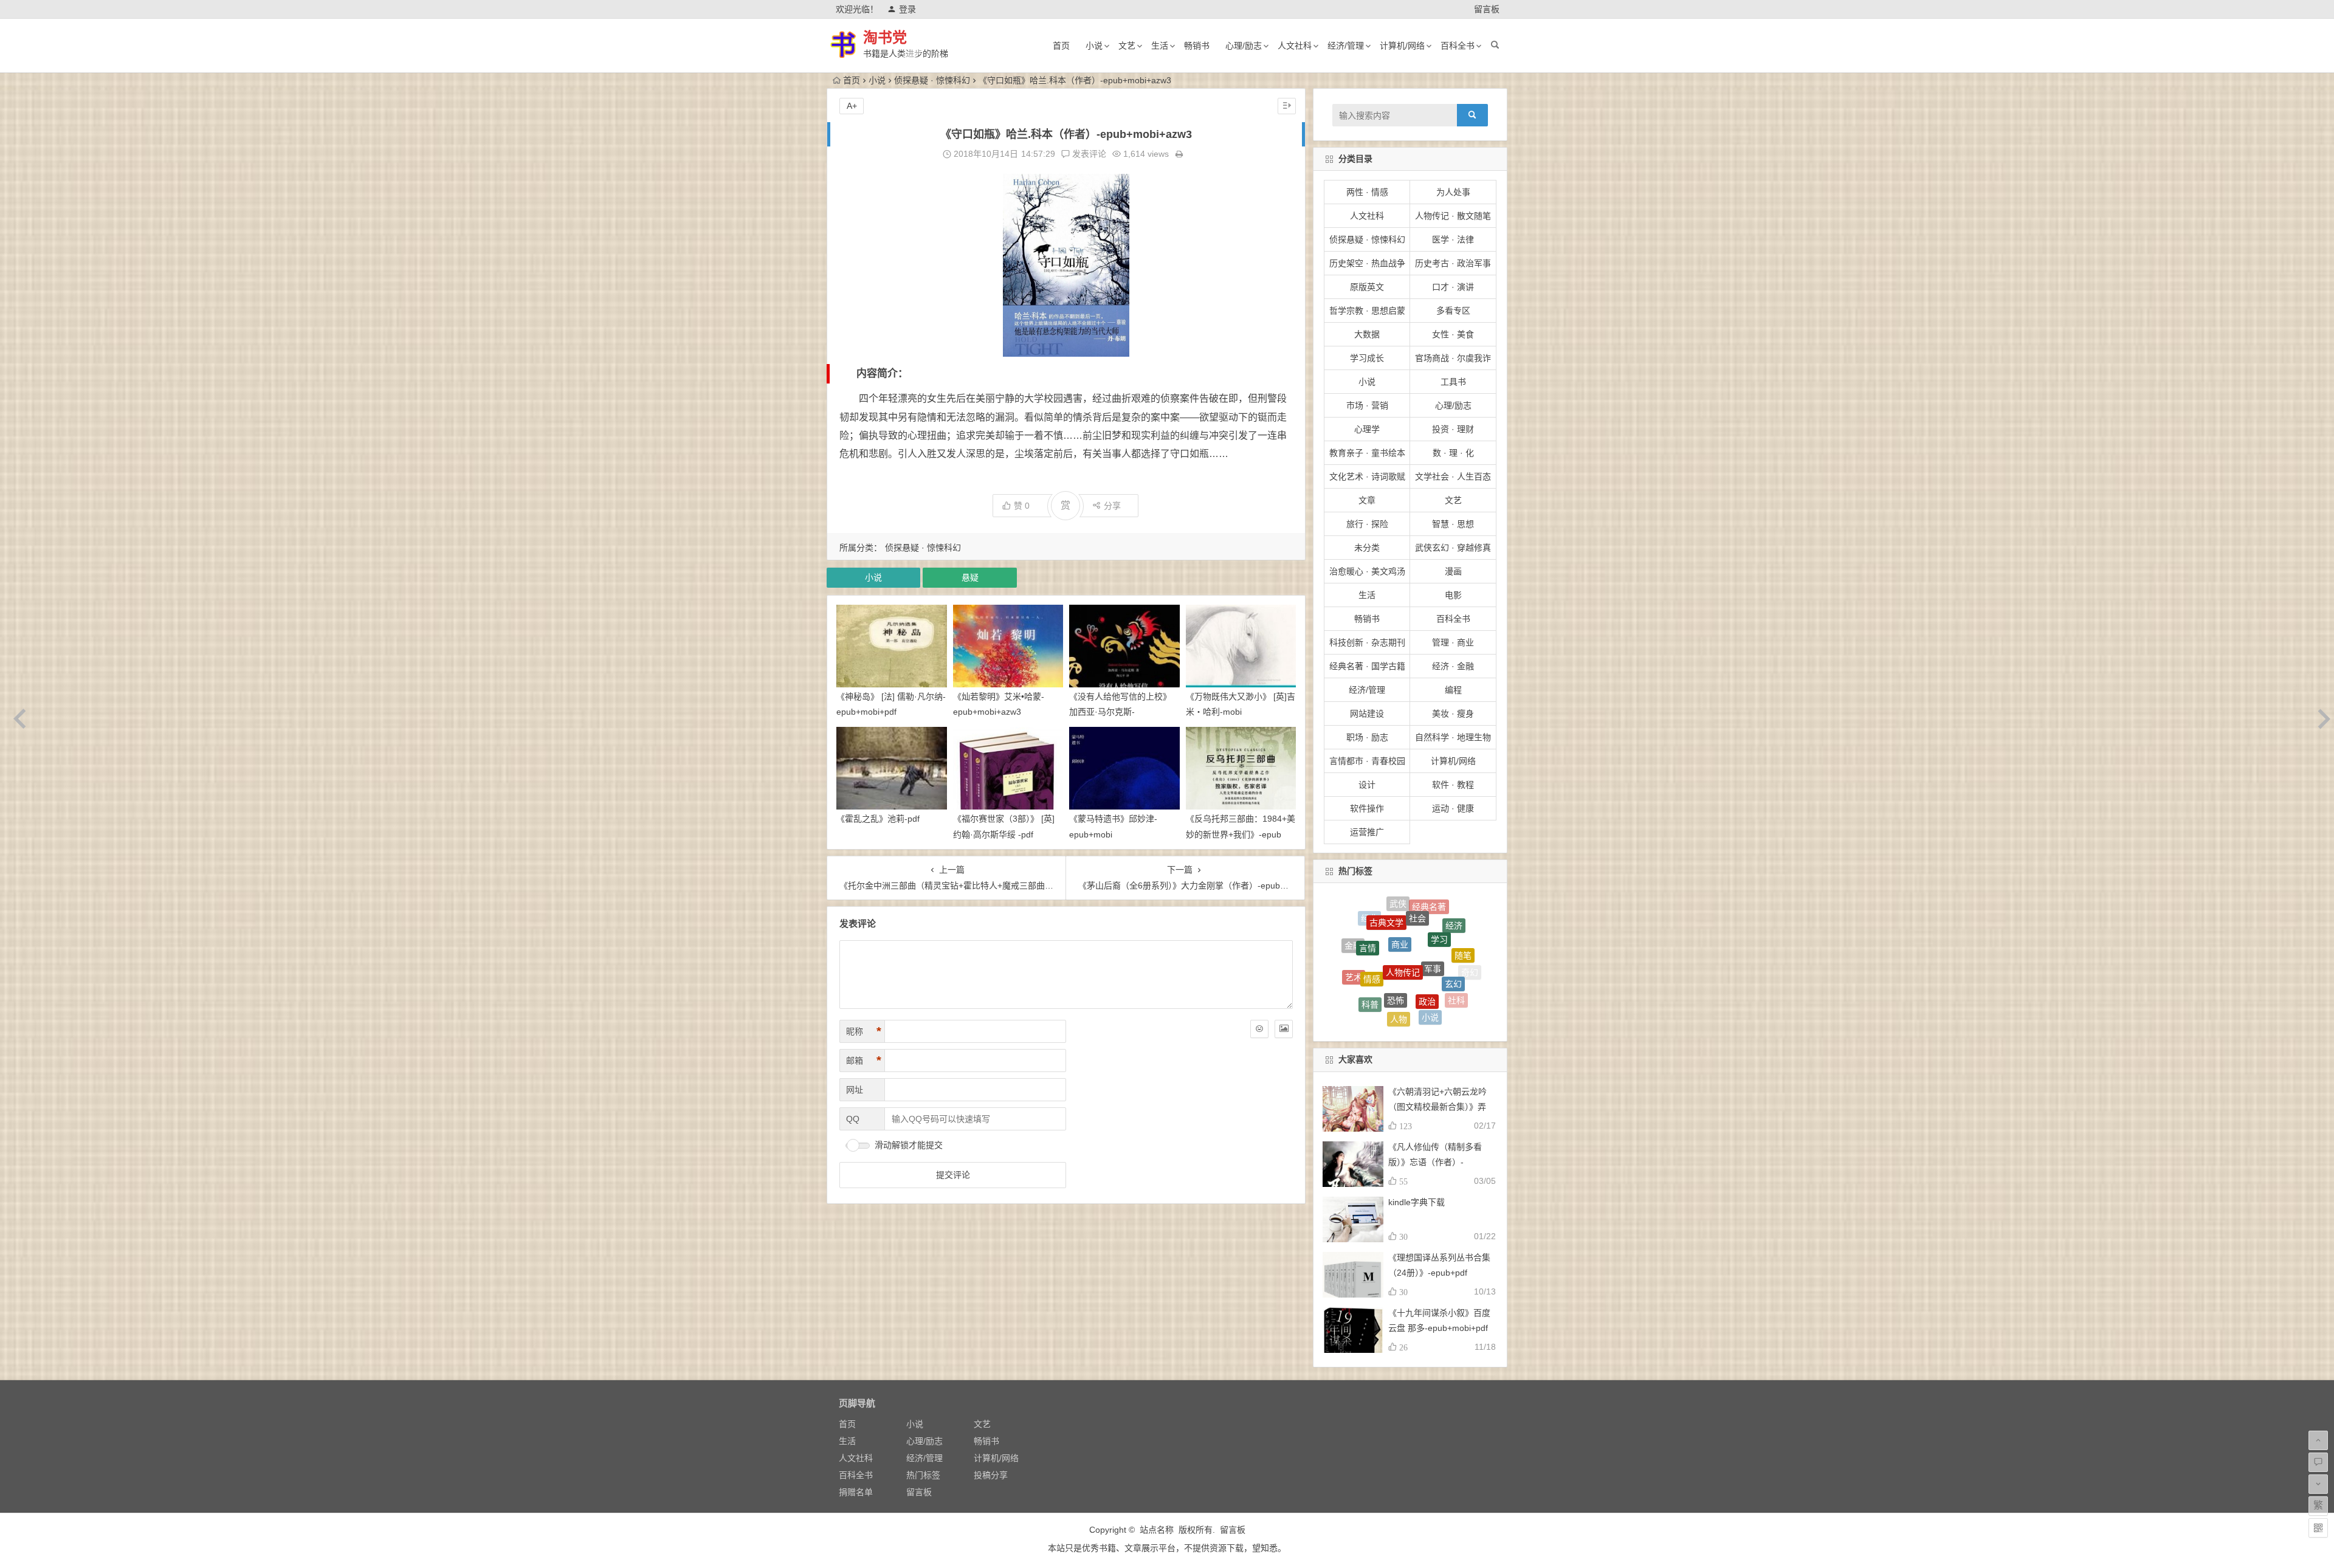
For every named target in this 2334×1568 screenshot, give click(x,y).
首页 (1061, 46)
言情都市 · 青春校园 (1367, 761)
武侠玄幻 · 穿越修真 (1453, 548)
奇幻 (1470, 960)
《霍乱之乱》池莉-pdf (878, 819)
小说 (1094, 46)
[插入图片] (1284, 1029)
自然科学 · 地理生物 (1453, 737)
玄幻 (1453, 924)
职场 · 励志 (1367, 737)
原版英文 (1367, 287)
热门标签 (923, 1475)
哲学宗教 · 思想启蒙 (1367, 311)
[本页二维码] (2318, 1528)
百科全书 (1458, 46)
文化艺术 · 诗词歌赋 (1367, 476)
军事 (1433, 906)
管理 (1410, 974)
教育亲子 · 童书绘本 (1367, 453)
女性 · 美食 (1453, 334)
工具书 (1453, 382)
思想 (1459, 987)
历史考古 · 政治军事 (1453, 263)
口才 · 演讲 (1453, 287)
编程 (1453, 690)
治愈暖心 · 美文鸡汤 (1367, 571)
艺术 (1354, 945)
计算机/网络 (1402, 46)
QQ (853, 1119)
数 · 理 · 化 (1453, 453)
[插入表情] (1259, 1029)
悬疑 (970, 577)
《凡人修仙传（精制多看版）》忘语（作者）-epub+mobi (1435, 1162)
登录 (907, 9)
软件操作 (1367, 808)
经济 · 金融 (1453, 666)
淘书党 (885, 37)
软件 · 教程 (1453, 785)
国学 (1441, 978)
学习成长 (1367, 358)
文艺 (1127, 46)
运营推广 (1367, 832)
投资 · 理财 (1453, 429)
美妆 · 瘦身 (1453, 714)
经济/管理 (1346, 46)
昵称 (864, 1031)
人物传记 (1403, 903)
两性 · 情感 (1367, 192)
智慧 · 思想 (1453, 524)
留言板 (1487, 9)
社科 (1456, 951)
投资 (1380, 973)
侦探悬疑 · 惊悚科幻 (932, 80)
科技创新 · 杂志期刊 (1367, 642)
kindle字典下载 (1417, 1202)
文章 (1367, 500)
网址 (855, 1090)
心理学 (1367, 429)
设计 (1367, 785)
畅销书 (1197, 46)
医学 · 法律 (1453, 239)
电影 (1453, 595)
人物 (1399, 941)
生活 (1160, 46)
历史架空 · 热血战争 (1367, 263)
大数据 (1367, 334)
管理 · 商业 (1453, 642)
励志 (1358, 975)
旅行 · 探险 (1367, 524)
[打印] (1179, 154)
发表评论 (1088, 154)
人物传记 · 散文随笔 (1453, 216)
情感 (1372, 917)
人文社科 (1295, 46)
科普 (1370, 942)
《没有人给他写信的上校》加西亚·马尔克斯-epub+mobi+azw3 (1120, 712)
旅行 (1377, 1002)
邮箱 (864, 1061)
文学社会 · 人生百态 (1453, 476)
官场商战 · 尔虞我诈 (1453, 358)
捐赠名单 (856, 1492)
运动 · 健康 (1453, 808)
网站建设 (1367, 714)
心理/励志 (1244, 46)
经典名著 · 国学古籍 (1367, 666)
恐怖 (1396, 915)
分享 (1112, 506)
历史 (1433, 1007)
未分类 (1367, 548)
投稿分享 (991, 1475)
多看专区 (1453, 311)
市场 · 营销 (1367, 405)
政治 (1427, 918)
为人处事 (1453, 192)
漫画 (1453, 571)
